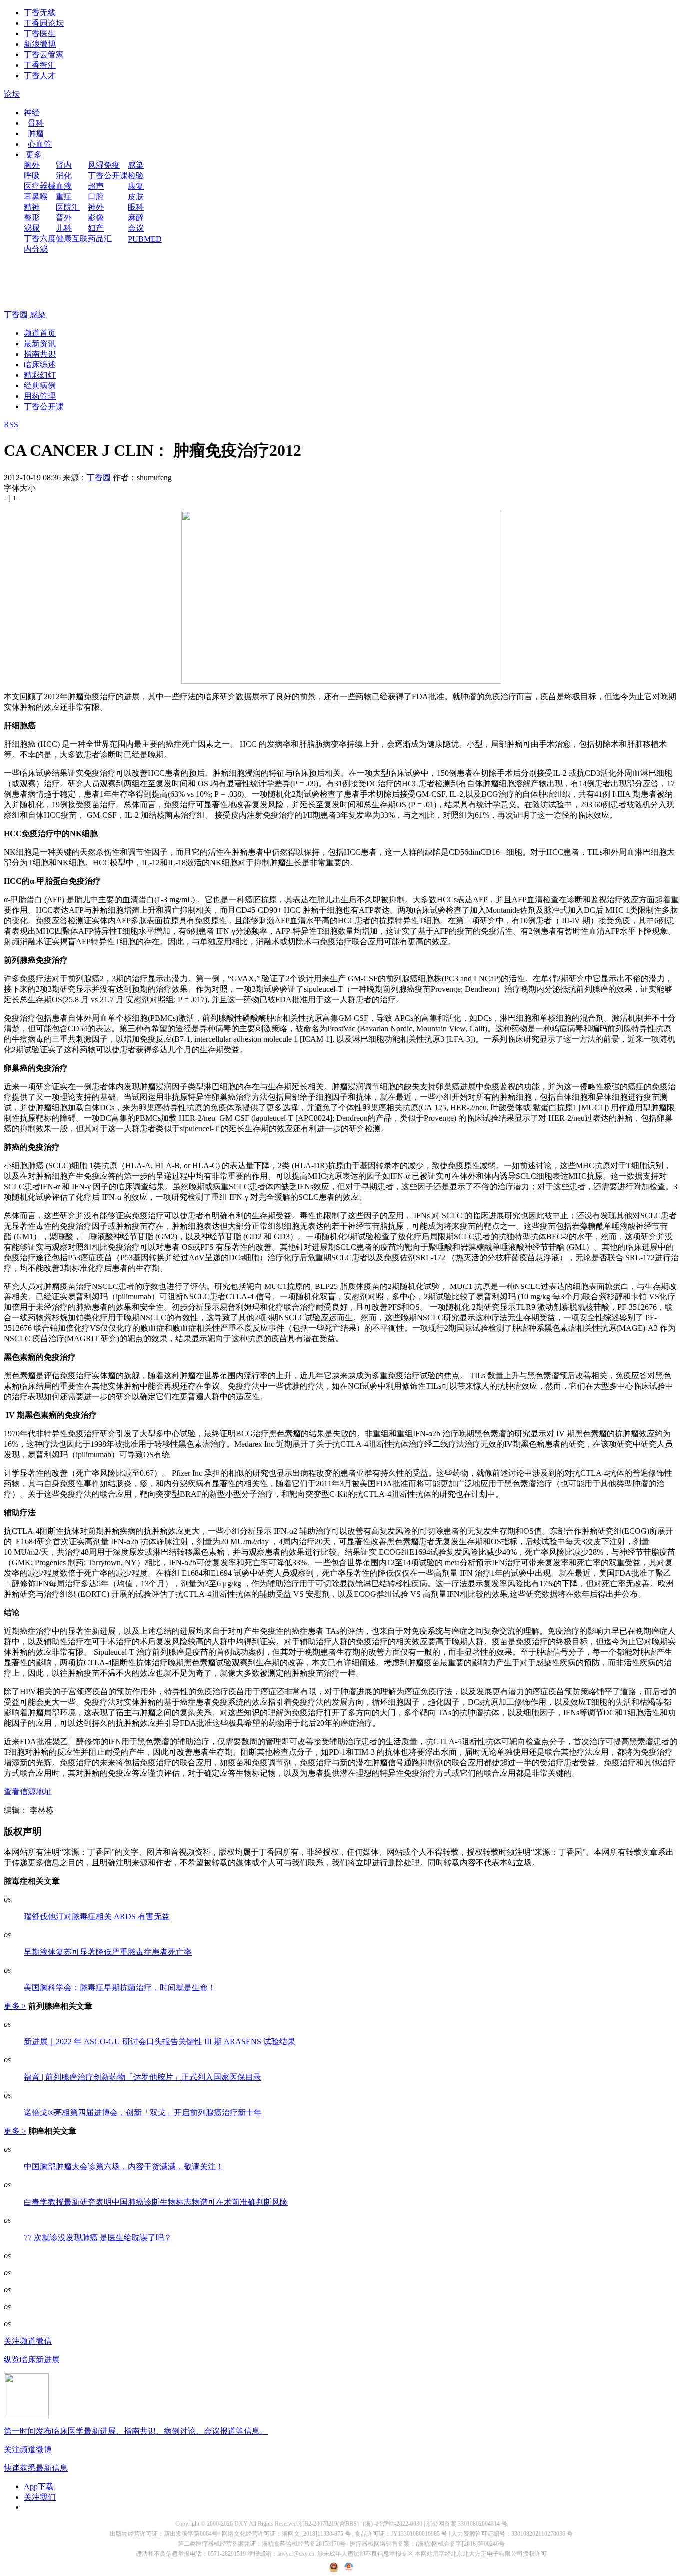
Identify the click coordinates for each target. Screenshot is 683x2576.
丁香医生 (40, 34)
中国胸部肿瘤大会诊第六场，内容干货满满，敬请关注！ (124, 2166)
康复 (136, 186)
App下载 (39, 2486)
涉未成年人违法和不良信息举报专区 (365, 2554)
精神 (32, 207)
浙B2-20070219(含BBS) (329, 2524)
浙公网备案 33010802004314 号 (467, 2524)
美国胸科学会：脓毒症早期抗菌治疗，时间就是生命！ (120, 1987)
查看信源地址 (28, 1792)
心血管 (40, 144)
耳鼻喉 (36, 197)
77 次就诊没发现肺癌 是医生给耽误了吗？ (98, 2237)
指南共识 (40, 354)
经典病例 (40, 386)
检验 (136, 176)
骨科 (36, 123)
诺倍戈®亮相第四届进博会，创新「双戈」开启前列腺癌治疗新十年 (143, 2112)
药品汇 (100, 239)
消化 (64, 176)
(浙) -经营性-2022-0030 (393, 2524)
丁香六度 (40, 239)
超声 (96, 186)
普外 (64, 218)
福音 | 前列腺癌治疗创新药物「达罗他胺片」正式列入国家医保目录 (143, 2077)
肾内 (64, 165)
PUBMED (145, 239)
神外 (96, 207)
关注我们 (40, 2497)
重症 (64, 197)
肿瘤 (36, 134)
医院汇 (68, 207)
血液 (64, 186)
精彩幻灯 (40, 375)
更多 (34, 155)
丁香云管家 (44, 55)
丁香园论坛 (44, 23)
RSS (11, 425)
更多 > (15, 2006)
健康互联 (72, 239)
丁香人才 (40, 76)
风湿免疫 (104, 165)
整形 (32, 218)
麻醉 (136, 218)
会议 (136, 228)
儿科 (64, 228)
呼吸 (32, 176)
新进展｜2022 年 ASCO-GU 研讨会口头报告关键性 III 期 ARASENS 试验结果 (160, 2041)
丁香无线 (40, 13)
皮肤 (136, 197)
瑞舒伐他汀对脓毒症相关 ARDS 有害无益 (97, 1917)
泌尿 (32, 228)
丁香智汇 (40, 65)
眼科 (136, 207)
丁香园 (16, 315)
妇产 (96, 228)
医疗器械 (40, 186)
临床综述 (40, 365)
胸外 (32, 165)
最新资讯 (40, 344)
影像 (96, 218)
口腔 (96, 197)
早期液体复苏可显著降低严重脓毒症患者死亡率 (108, 1952)
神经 (32, 113)
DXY (241, 2524)
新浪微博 (40, 44)
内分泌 (36, 249)
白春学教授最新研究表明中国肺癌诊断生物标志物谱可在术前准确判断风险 (156, 2202)
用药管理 (40, 396)
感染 (136, 165)
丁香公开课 (108, 176)
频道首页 (40, 333)
